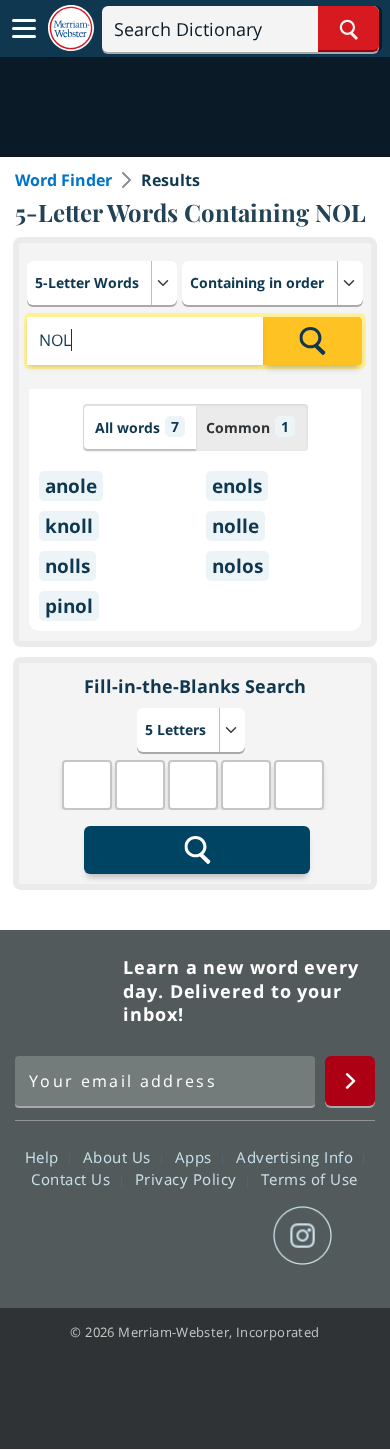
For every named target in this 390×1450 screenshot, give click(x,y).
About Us (119, 1157)
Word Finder (63, 180)
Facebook (86, 1236)
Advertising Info (297, 1157)
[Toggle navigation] (24, 29)
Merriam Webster (66, 991)
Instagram (302, 1236)
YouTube (230, 1236)
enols (237, 486)
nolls (67, 566)
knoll (69, 526)
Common (247, 427)
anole (71, 486)
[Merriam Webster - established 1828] (71, 28)
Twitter (158, 1236)
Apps (196, 1157)
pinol (69, 606)
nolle (235, 526)
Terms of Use (309, 1179)
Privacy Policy (188, 1179)
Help (44, 1157)
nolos (237, 566)
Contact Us (73, 1179)
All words (137, 427)
